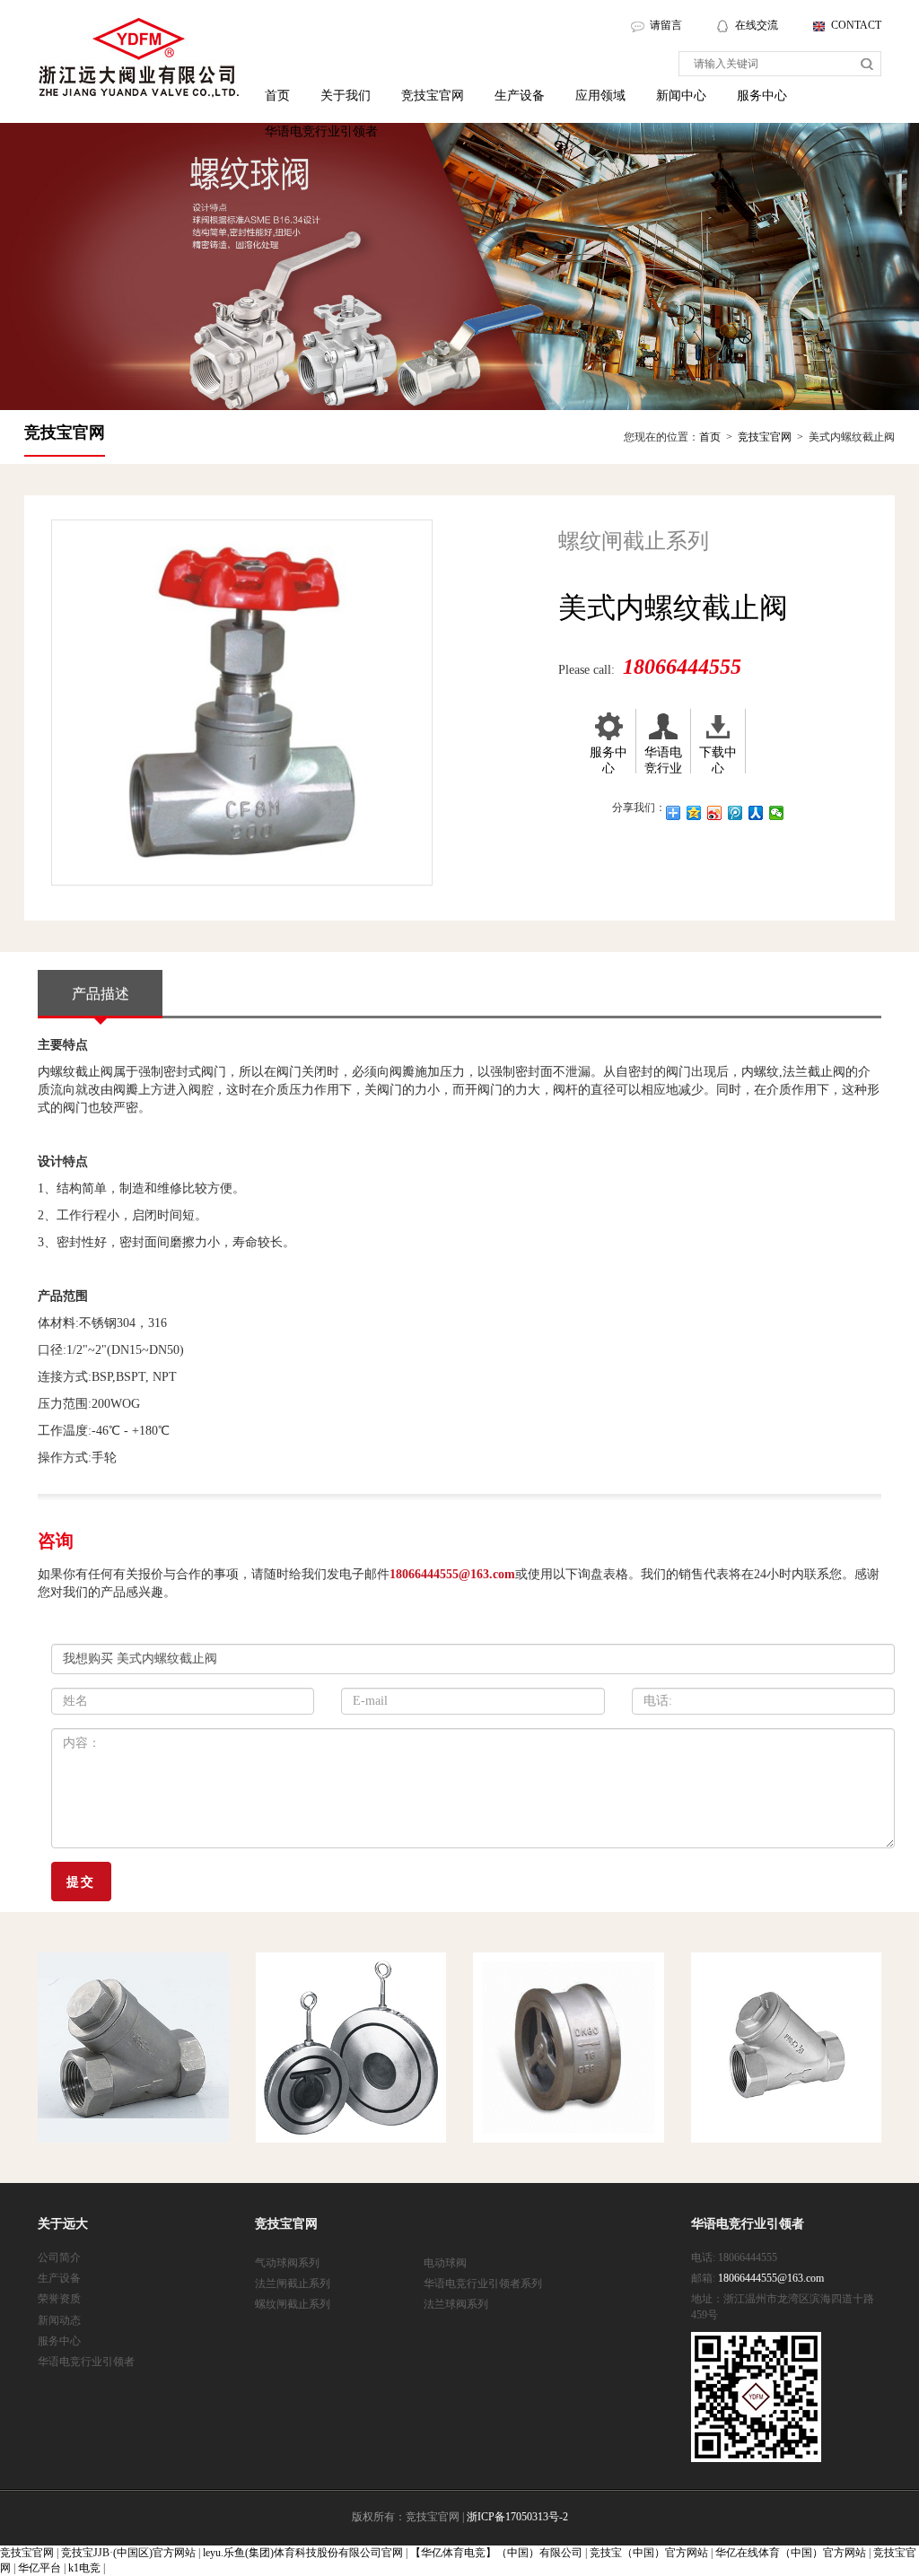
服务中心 (762, 96)
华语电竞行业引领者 (321, 131)
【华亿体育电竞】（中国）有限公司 (496, 2553)
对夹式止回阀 (565, 2000)
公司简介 (59, 2257)
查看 (83, 2135)
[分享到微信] (777, 813)
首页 (277, 96)
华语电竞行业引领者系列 (483, 2283)
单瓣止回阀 (337, 2000)
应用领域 (600, 96)
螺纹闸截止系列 (293, 2304)
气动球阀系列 (287, 2263)
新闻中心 (681, 96)
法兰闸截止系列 (293, 2283)
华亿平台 (39, 2568)
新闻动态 (59, 2320)
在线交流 (758, 25)
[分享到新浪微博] (715, 813)
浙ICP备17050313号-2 (517, 2517)
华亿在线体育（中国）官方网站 (791, 2553)
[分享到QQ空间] (694, 813)
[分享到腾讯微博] (735, 813)
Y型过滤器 (115, 2000)
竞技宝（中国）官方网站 (649, 2553)
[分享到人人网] (756, 813)
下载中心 (718, 760)
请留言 (666, 25)
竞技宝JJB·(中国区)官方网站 (128, 2553)
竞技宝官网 (433, 96)
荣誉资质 (59, 2299)
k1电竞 (84, 2568)
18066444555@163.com (452, 1574)
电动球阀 (445, 2263)
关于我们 (346, 96)
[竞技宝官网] (139, 58)
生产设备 (520, 96)
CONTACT (856, 25)
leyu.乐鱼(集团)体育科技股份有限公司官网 (303, 2553)
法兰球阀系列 (456, 2304)
